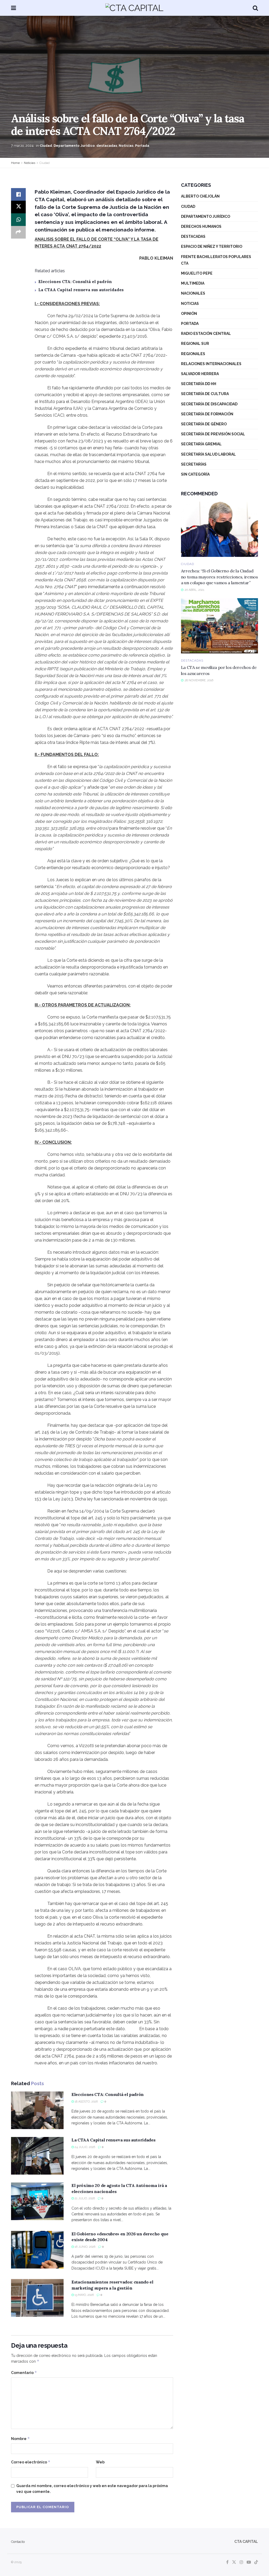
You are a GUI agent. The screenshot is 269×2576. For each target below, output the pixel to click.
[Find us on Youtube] (249, 2562)
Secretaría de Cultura (205, 394)
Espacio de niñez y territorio (212, 246)
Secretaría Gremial (201, 444)
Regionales (193, 354)
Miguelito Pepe (197, 273)
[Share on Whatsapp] (18, 220)
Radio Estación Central (206, 334)
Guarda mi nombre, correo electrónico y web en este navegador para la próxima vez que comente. (92, 2489)
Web (100, 2462)
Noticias (126, 146)
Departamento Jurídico (74, 146)
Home (15, 163)
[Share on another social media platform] (18, 232)
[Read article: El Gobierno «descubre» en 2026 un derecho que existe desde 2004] (37, 2250)
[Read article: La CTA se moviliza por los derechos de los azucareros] (219, 626)
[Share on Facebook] (18, 194)
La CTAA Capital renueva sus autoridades (81, 290)
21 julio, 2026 (84, 2198)
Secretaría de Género (204, 424)
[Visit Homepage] (134, 8)
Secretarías (194, 464)
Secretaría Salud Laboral (208, 454)
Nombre (20, 2439)
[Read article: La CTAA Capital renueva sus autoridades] (37, 2156)
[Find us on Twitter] (234, 2562)
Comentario (24, 2373)
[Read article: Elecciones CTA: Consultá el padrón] (37, 2110)
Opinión (189, 314)
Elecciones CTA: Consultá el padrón (75, 282)
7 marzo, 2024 (22, 146)
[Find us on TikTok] (256, 2562)
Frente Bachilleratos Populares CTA (216, 260)
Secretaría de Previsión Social (213, 434)
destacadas (107, 146)
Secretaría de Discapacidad (209, 404)
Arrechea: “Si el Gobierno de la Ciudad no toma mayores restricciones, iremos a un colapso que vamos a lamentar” (219, 577)
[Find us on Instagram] (241, 2562)
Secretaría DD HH (199, 384)
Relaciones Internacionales (211, 364)
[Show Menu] (14, 8)
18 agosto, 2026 (86, 2102)
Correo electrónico (31, 2462)
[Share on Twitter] (18, 207)
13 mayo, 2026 (84, 2295)
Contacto (18, 2542)
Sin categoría (195, 474)
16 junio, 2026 (85, 2247)
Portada (142, 146)
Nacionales (193, 293)
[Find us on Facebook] (227, 2562)
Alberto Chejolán (200, 196)
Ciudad (46, 146)
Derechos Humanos (201, 226)
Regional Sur (195, 344)
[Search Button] (255, 8)
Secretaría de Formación (207, 414)
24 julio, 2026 (84, 2147)
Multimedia (193, 283)
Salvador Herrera (200, 374)
